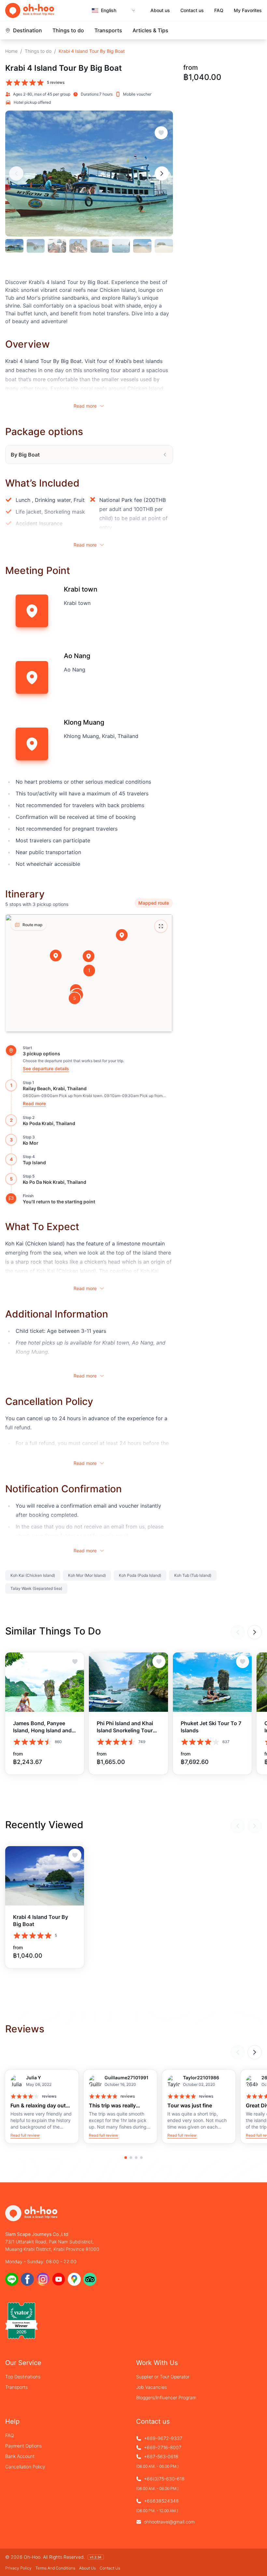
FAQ (219, 10)
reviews (49, 2096)
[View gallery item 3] (57, 246)
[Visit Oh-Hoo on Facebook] (27, 2279)
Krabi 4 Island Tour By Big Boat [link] (92, 51)
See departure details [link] (46, 1069)
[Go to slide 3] (136, 2158)
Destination (28, 30)
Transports (108, 30)
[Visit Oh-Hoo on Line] (12, 2279)
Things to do (68, 30)
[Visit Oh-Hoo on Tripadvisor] (90, 2279)
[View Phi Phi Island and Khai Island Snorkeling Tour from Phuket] (128, 1682)
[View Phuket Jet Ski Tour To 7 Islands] (212, 1682)
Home (11, 51)
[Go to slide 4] (141, 2158)
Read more (85, 406)
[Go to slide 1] (126, 2158)
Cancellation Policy (25, 2467)
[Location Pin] (122, 935)
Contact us (192, 10)
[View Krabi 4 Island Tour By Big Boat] (45, 1876)
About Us (87, 2568)
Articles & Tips (150, 30)
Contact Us (110, 2568)
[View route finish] (11, 1198)
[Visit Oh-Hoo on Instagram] (43, 2279)
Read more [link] (34, 1103)
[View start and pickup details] (11, 1050)
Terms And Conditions (55, 2568)
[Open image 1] (89, 173)
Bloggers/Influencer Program (166, 2397)
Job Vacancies (151, 2387)
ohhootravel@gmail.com (169, 2522)
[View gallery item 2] (36, 246)
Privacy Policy (18, 2568)
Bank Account (20, 2456)
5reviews (56, 82)
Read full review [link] (25, 2135)
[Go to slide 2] (131, 2158)
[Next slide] (162, 173)
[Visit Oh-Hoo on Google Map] (74, 2279)
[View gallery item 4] (78, 246)
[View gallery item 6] (121, 246)
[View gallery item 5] (100, 246)
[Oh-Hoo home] (30, 11)
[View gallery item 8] (164, 246)
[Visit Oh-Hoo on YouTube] (59, 2279)
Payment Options (23, 2446)
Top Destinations (23, 2377)
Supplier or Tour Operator (163, 2377)
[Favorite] (161, 133)
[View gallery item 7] (142, 246)
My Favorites (248, 10)
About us (160, 10)
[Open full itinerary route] (161, 926)
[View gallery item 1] (14, 246)
